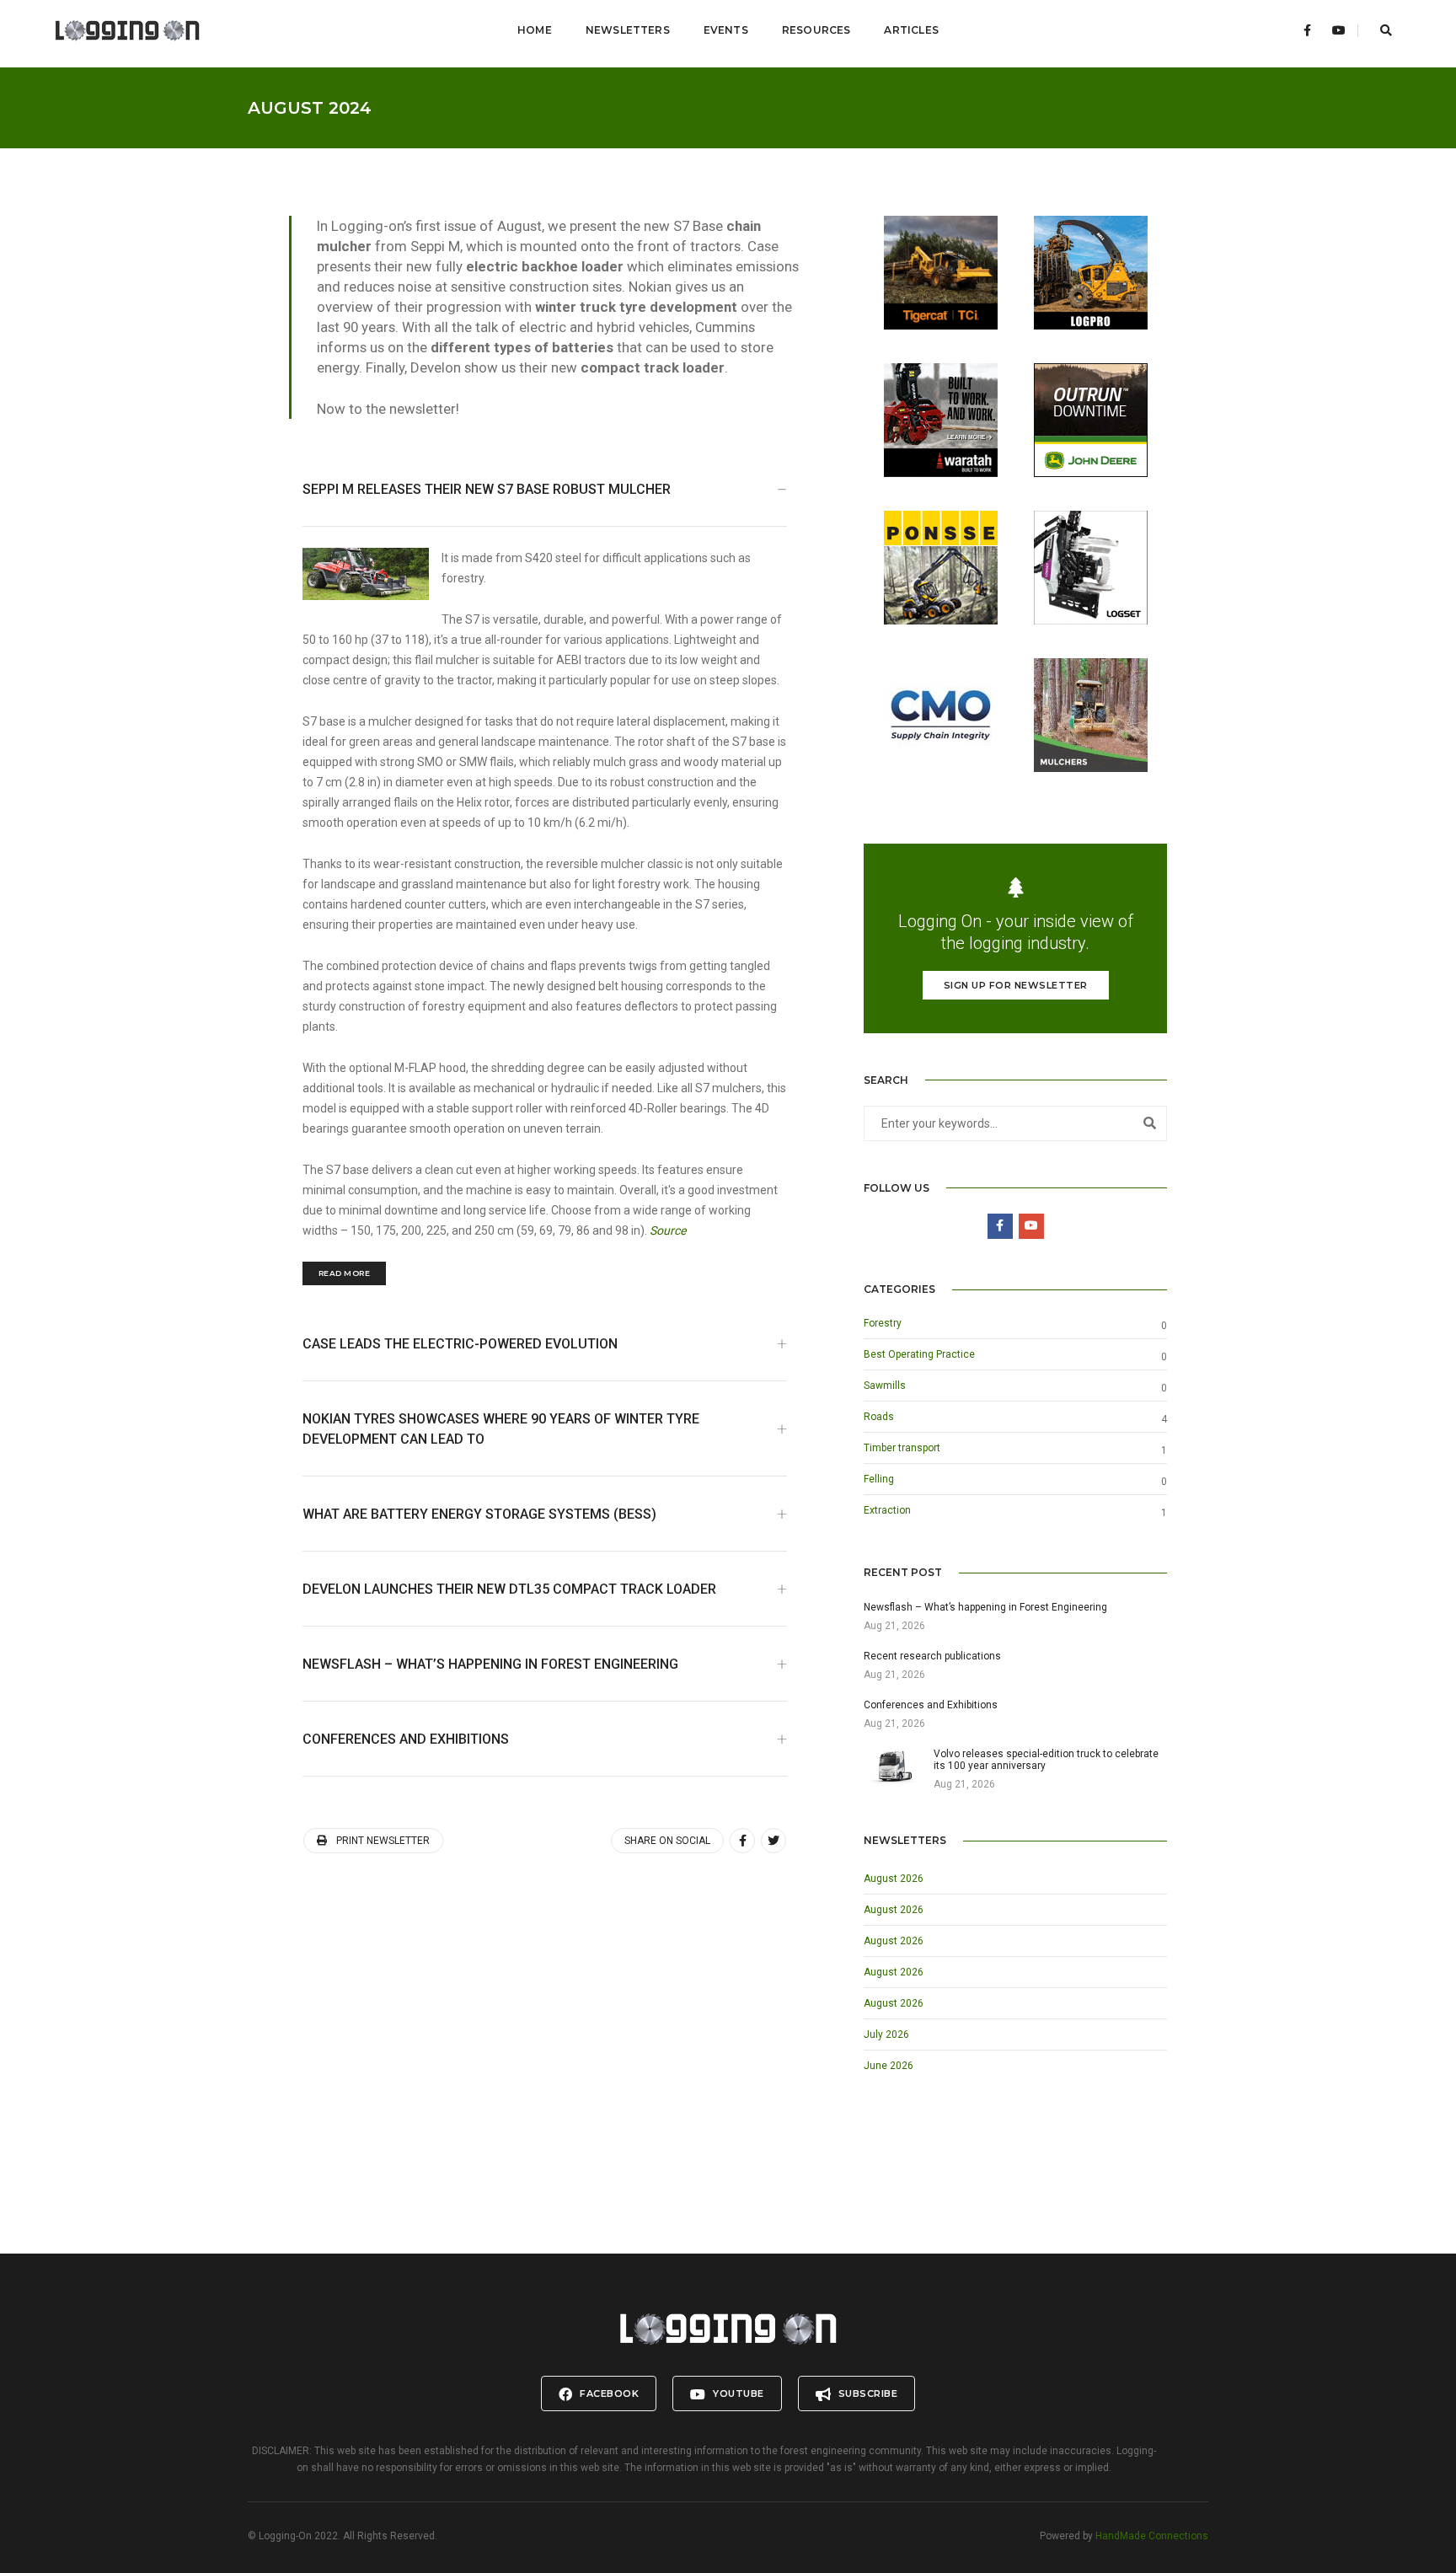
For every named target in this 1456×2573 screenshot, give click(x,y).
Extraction (887, 1510)
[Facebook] (1307, 30)
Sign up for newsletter (1016, 985)
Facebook (608, 2393)
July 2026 (886, 2034)
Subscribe (866, 2393)
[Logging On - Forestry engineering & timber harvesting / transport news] (127, 30)
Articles (911, 30)
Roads (879, 1417)
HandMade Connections (1152, 2536)
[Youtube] (1339, 30)
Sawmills (885, 1386)
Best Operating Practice (919, 1354)
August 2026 (894, 1879)
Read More (345, 1273)
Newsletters (628, 30)
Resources (816, 30)
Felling (879, 1479)
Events (726, 30)
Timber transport (902, 1448)
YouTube (737, 2393)
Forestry (883, 1323)
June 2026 (889, 2066)
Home (535, 30)
